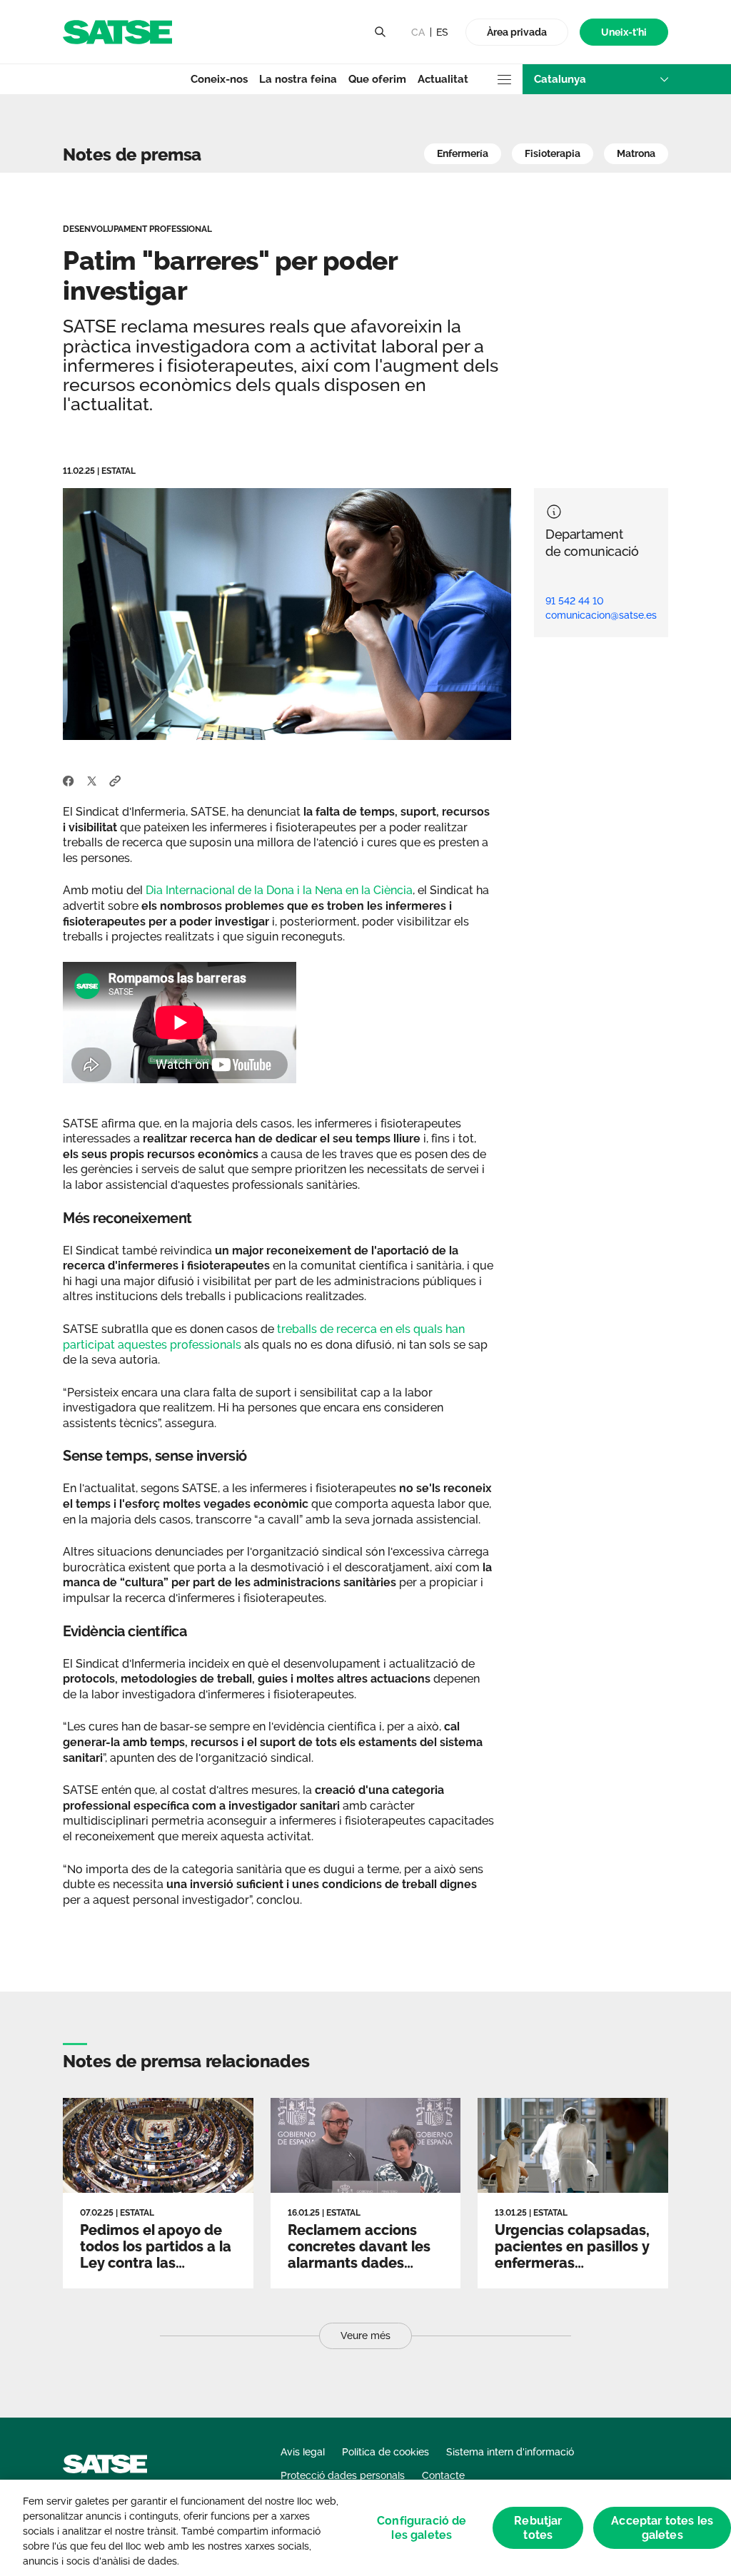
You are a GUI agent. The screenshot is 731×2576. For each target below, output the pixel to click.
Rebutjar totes (538, 2527)
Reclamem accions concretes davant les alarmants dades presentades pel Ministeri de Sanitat (359, 2263)
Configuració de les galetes (422, 2527)
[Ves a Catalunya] (117, 31)
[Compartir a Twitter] (92, 780)
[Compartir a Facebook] (69, 780)
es (442, 32)
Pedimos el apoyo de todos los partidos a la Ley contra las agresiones (156, 2255)
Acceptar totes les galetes (662, 2527)
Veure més (365, 2336)
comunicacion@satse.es (601, 615)
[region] (365, 2528)
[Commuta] (380, 32)
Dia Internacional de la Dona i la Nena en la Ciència (279, 890)
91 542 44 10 (575, 601)
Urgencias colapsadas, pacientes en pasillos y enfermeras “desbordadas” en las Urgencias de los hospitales (572, 2271)
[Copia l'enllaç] (115, 780)
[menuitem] (624, 32)
